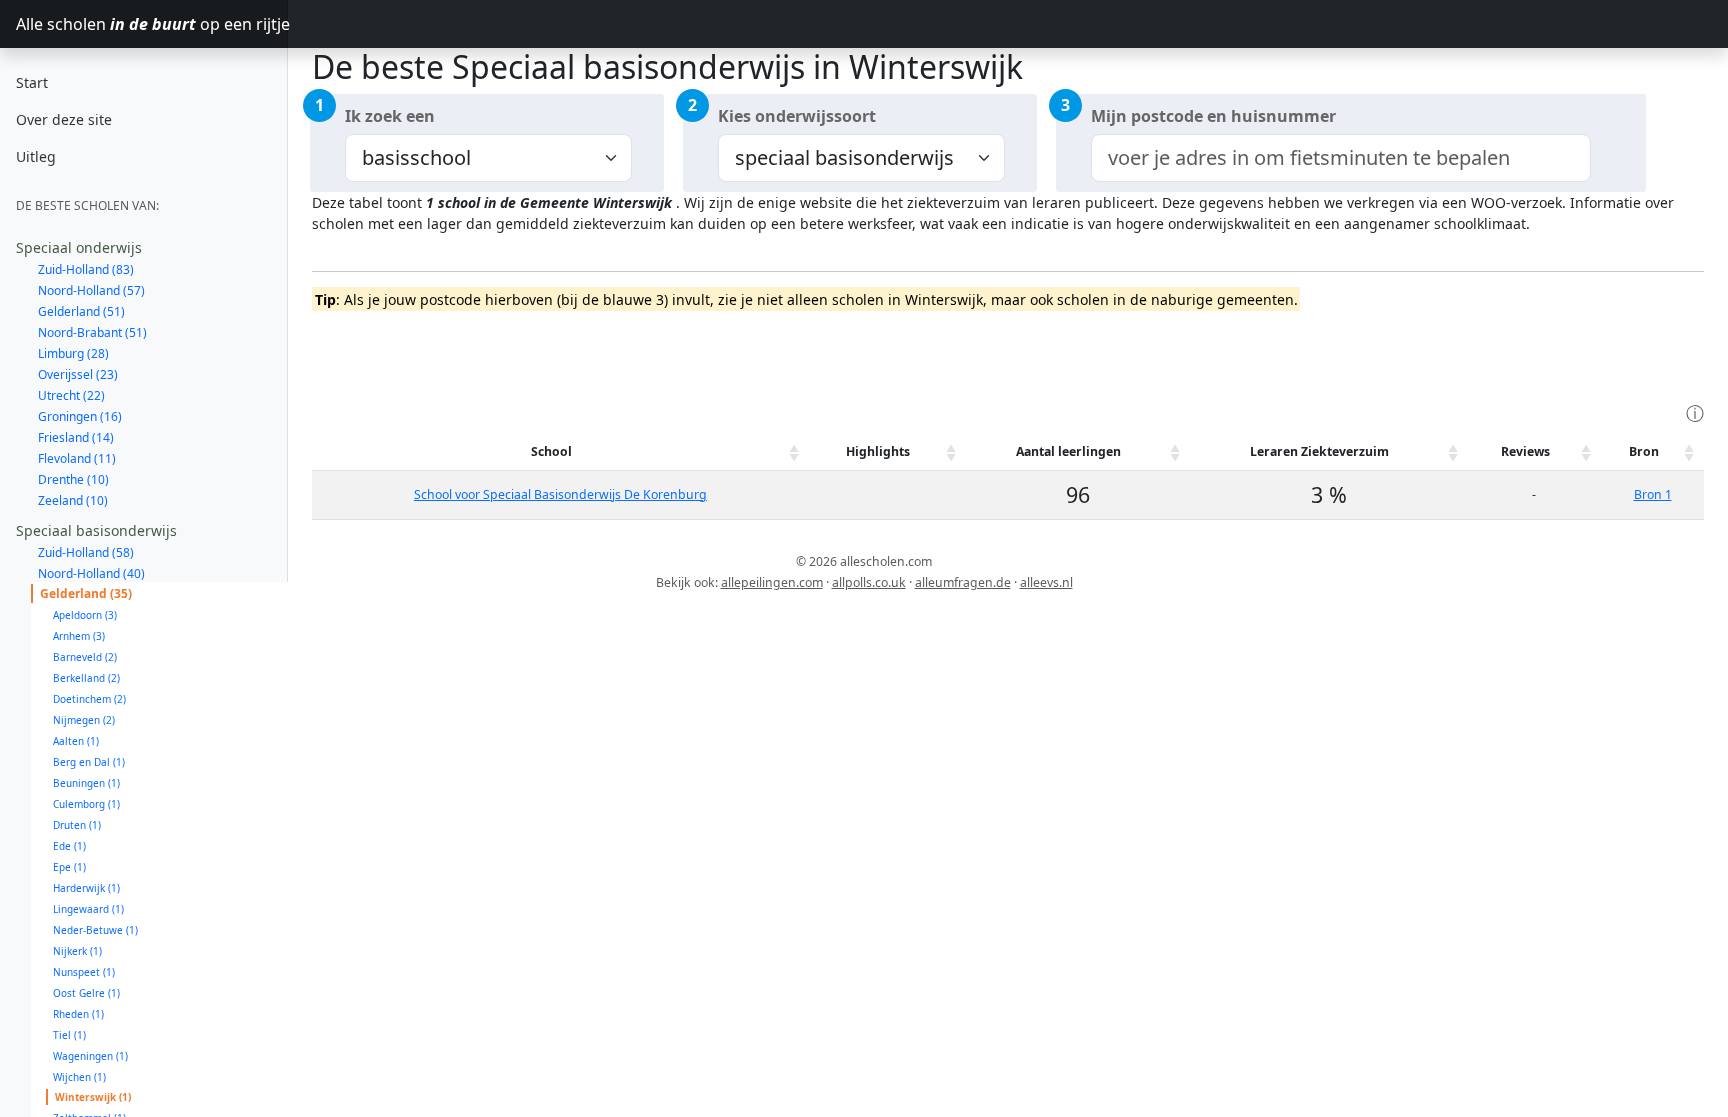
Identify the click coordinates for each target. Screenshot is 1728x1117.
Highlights (878, 451)
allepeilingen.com (772, 582)
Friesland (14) (76, 437)
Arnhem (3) (79, 636)
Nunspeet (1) (84, 972)
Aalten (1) (76, 741)
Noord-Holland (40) (91, 573)
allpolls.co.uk (869, 582)
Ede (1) (69, 846)
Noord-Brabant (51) (92, 332)
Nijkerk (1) (77, 951)
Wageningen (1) (90, 1056)
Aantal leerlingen (1068, 451)
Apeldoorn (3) (85, 615)
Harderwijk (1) (86, 888)
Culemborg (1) (86, 804)
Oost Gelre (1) (86, 993)
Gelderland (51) (81, 311)
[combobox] (1341, 158)
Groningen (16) (80, 416)
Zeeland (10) (73, 500)
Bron (1644, 451)
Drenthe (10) (73, 479)
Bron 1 (1653, 494)
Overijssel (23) (78, 374)
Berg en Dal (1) (89, 762)
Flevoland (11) (77, 458)
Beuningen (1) (86, 783)
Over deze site (64, 119)
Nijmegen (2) (84, 720)
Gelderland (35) (86, 593)
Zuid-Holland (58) (86, 552)
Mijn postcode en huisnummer (1213, 116)
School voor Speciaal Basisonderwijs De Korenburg (560, 494)
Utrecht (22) (71, 395)
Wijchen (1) (79, 1077)
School (551, 451)
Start (32, 82)
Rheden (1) (78, 1014)
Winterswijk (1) (93, 1097)
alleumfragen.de (963, 582)
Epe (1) (69, 867)
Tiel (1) (69, 1035)
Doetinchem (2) (89, 699)
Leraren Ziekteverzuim (1319, 451)
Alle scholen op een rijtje (152, 24)
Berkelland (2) (86, 678)
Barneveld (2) (85, 657)
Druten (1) (77, 825)
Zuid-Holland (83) (86, 269)
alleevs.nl (1046, 582)
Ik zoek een (390, 116)
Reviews (1525, 451)
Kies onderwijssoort (797, 116)
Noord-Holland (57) (91, 290)
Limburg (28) (73, 353)
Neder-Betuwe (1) (95, 930)
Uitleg (36, 156)
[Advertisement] (676, 354)
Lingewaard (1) (88, 909)
